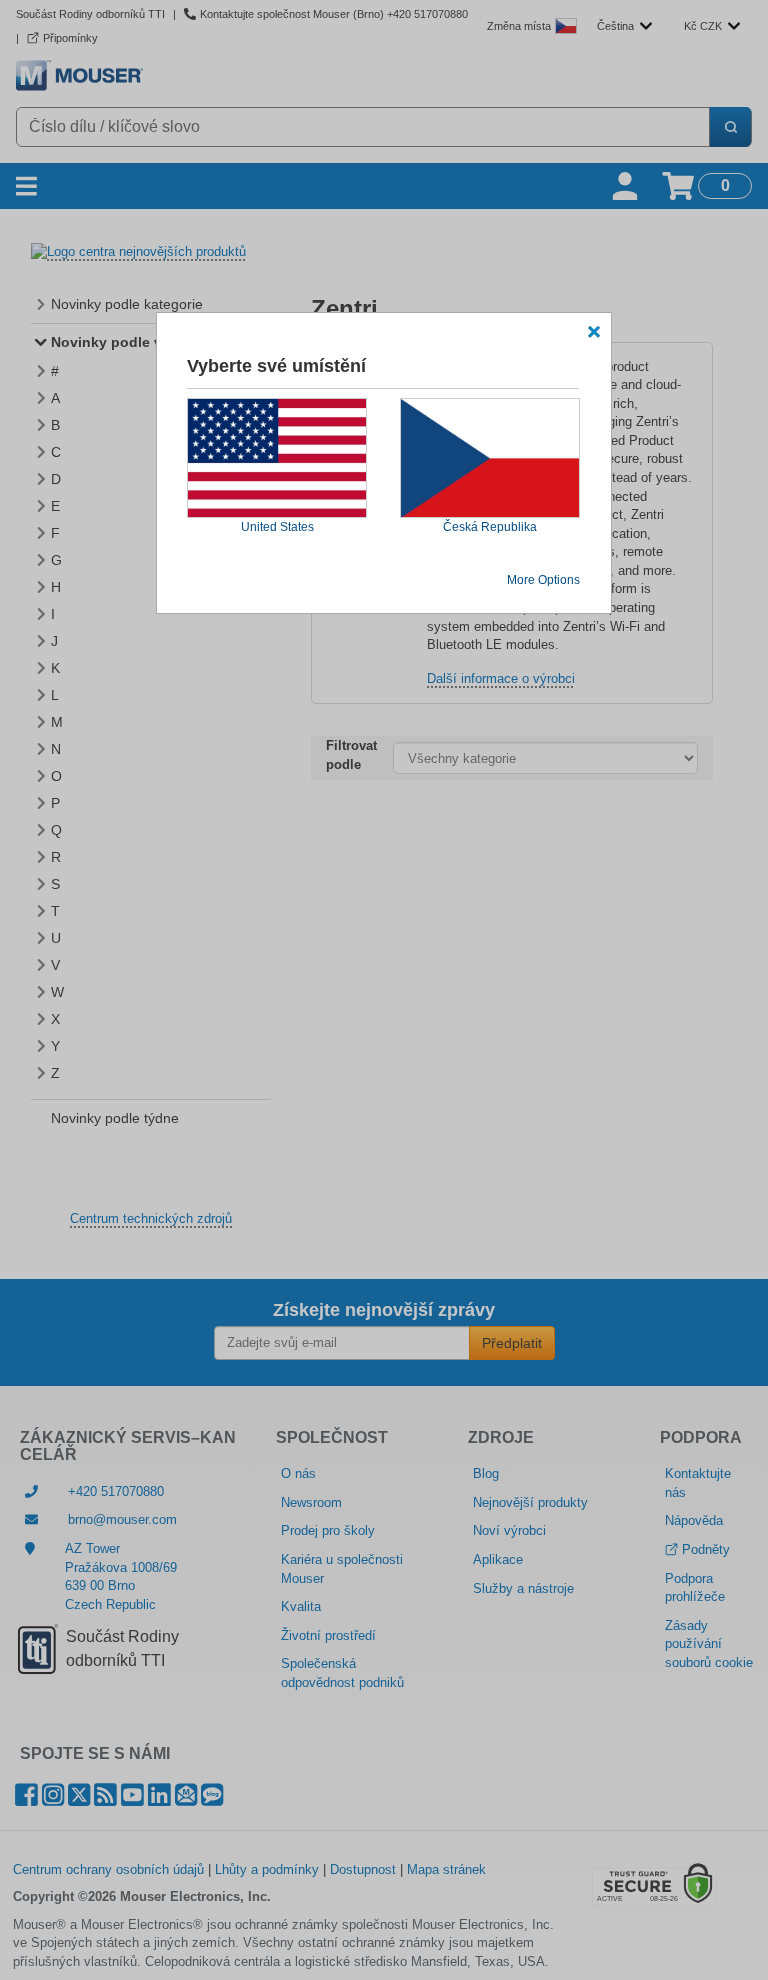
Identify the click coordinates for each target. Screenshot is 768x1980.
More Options (543, 580)
